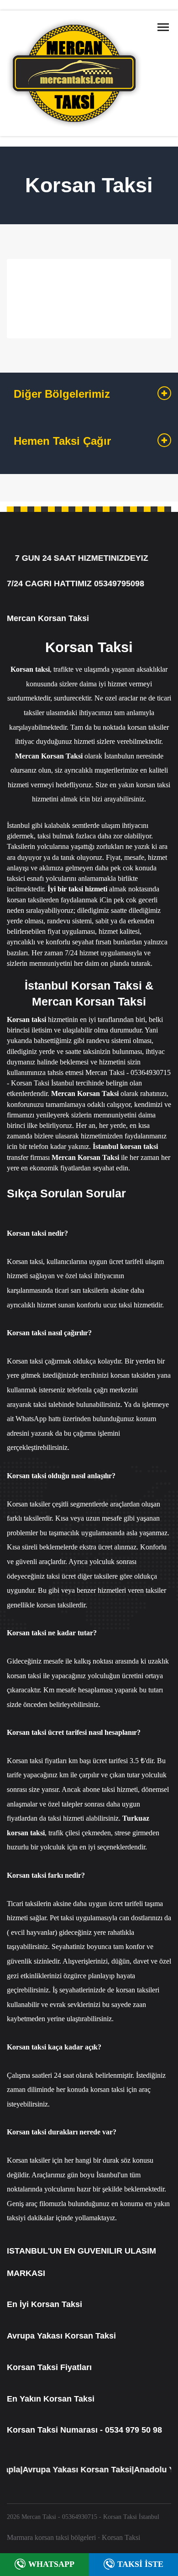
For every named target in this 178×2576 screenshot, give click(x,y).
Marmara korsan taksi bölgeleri (51, 2537)
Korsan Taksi (121, 2537)
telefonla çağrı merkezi (100, 1390)
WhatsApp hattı (38, 1419)
